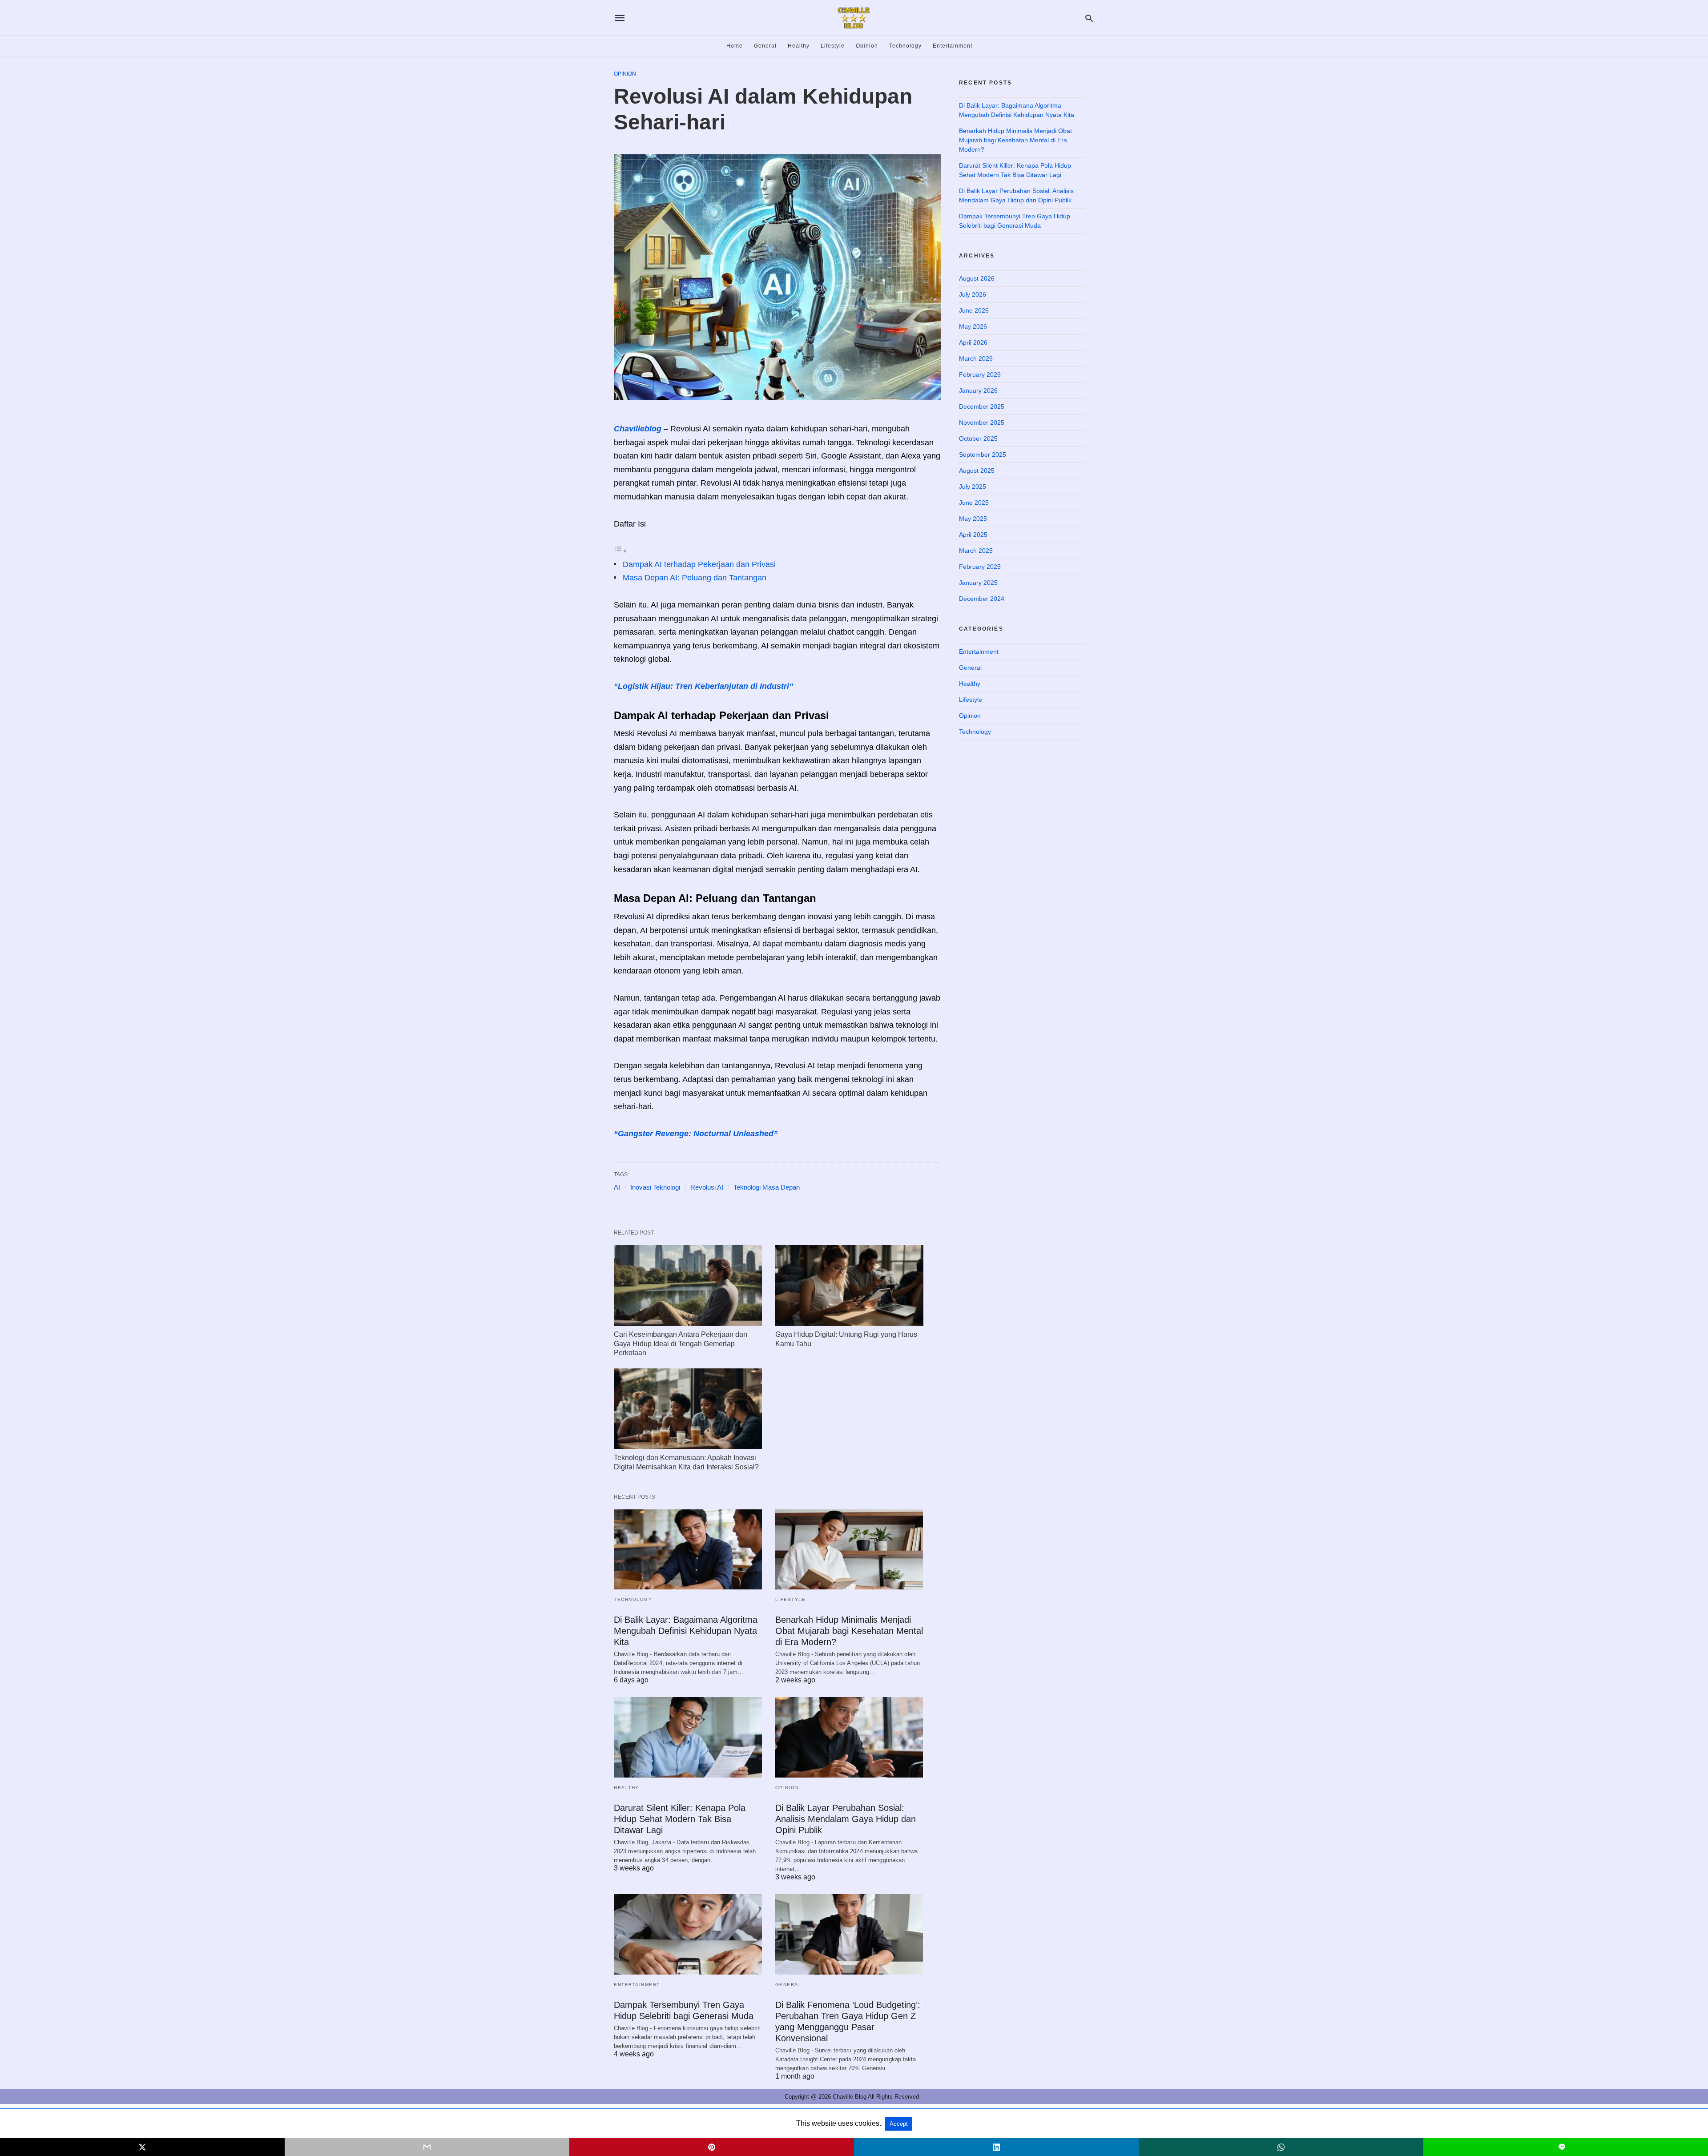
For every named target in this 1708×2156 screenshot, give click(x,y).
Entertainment (953, 46)
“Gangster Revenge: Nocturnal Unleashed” (696, 1134)
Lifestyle (833, 46)
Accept (899, 2124)
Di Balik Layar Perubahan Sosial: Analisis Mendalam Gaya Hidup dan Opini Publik (846, 1819)
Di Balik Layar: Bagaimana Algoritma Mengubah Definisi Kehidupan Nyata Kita (686, 1631)
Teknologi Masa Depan (767, 1187)
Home (735, 46)
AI (617, 1187)
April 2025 (973, 535)
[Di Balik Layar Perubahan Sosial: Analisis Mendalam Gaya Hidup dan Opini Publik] (849, 1737)
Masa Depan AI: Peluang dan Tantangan (695, 578)
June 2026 (974, 310)
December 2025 (982, 406)
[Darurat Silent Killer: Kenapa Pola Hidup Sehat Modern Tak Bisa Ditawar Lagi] (688, 1737)
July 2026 (973, 294)
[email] (427, 2147)
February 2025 (980, 567)
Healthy (799, 46)
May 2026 (973, 326)
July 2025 (973, 487)
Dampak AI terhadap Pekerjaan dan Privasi (699, 564)
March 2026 (976, 358)
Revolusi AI (707, 1187)
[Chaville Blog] (854, 18)
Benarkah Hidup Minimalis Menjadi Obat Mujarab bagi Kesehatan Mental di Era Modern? (849, 1631)
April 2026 (973, 342)
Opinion (867, 46)
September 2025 (983, 455)
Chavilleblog (638, 429)
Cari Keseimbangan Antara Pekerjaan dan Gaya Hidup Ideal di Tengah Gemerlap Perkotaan (681, 1344)
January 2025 (978, 583)
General (765, 46)
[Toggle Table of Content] (620, 551)
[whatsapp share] (1281, 2147)
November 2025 (982, 422)
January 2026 (978, 390)
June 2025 (974, 503)
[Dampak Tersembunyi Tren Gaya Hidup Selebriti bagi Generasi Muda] (688, 1934)
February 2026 (980, 374)
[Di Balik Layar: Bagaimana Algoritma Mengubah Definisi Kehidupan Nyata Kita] (688, 1550)
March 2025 (976, 551)
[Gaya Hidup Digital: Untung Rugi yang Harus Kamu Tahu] (849, 1285)
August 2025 (977, 471)
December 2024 (982, 599)
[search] (1089, 18)
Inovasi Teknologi (655, 1187)
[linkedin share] (996, 2147)
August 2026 (977, 278)
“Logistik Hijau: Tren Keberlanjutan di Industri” (703, 686)
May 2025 (973, 519)
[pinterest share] (712, 2147)
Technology (905, 46)
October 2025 (978, 438)
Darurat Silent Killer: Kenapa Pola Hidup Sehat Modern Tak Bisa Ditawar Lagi (680, 1819)
